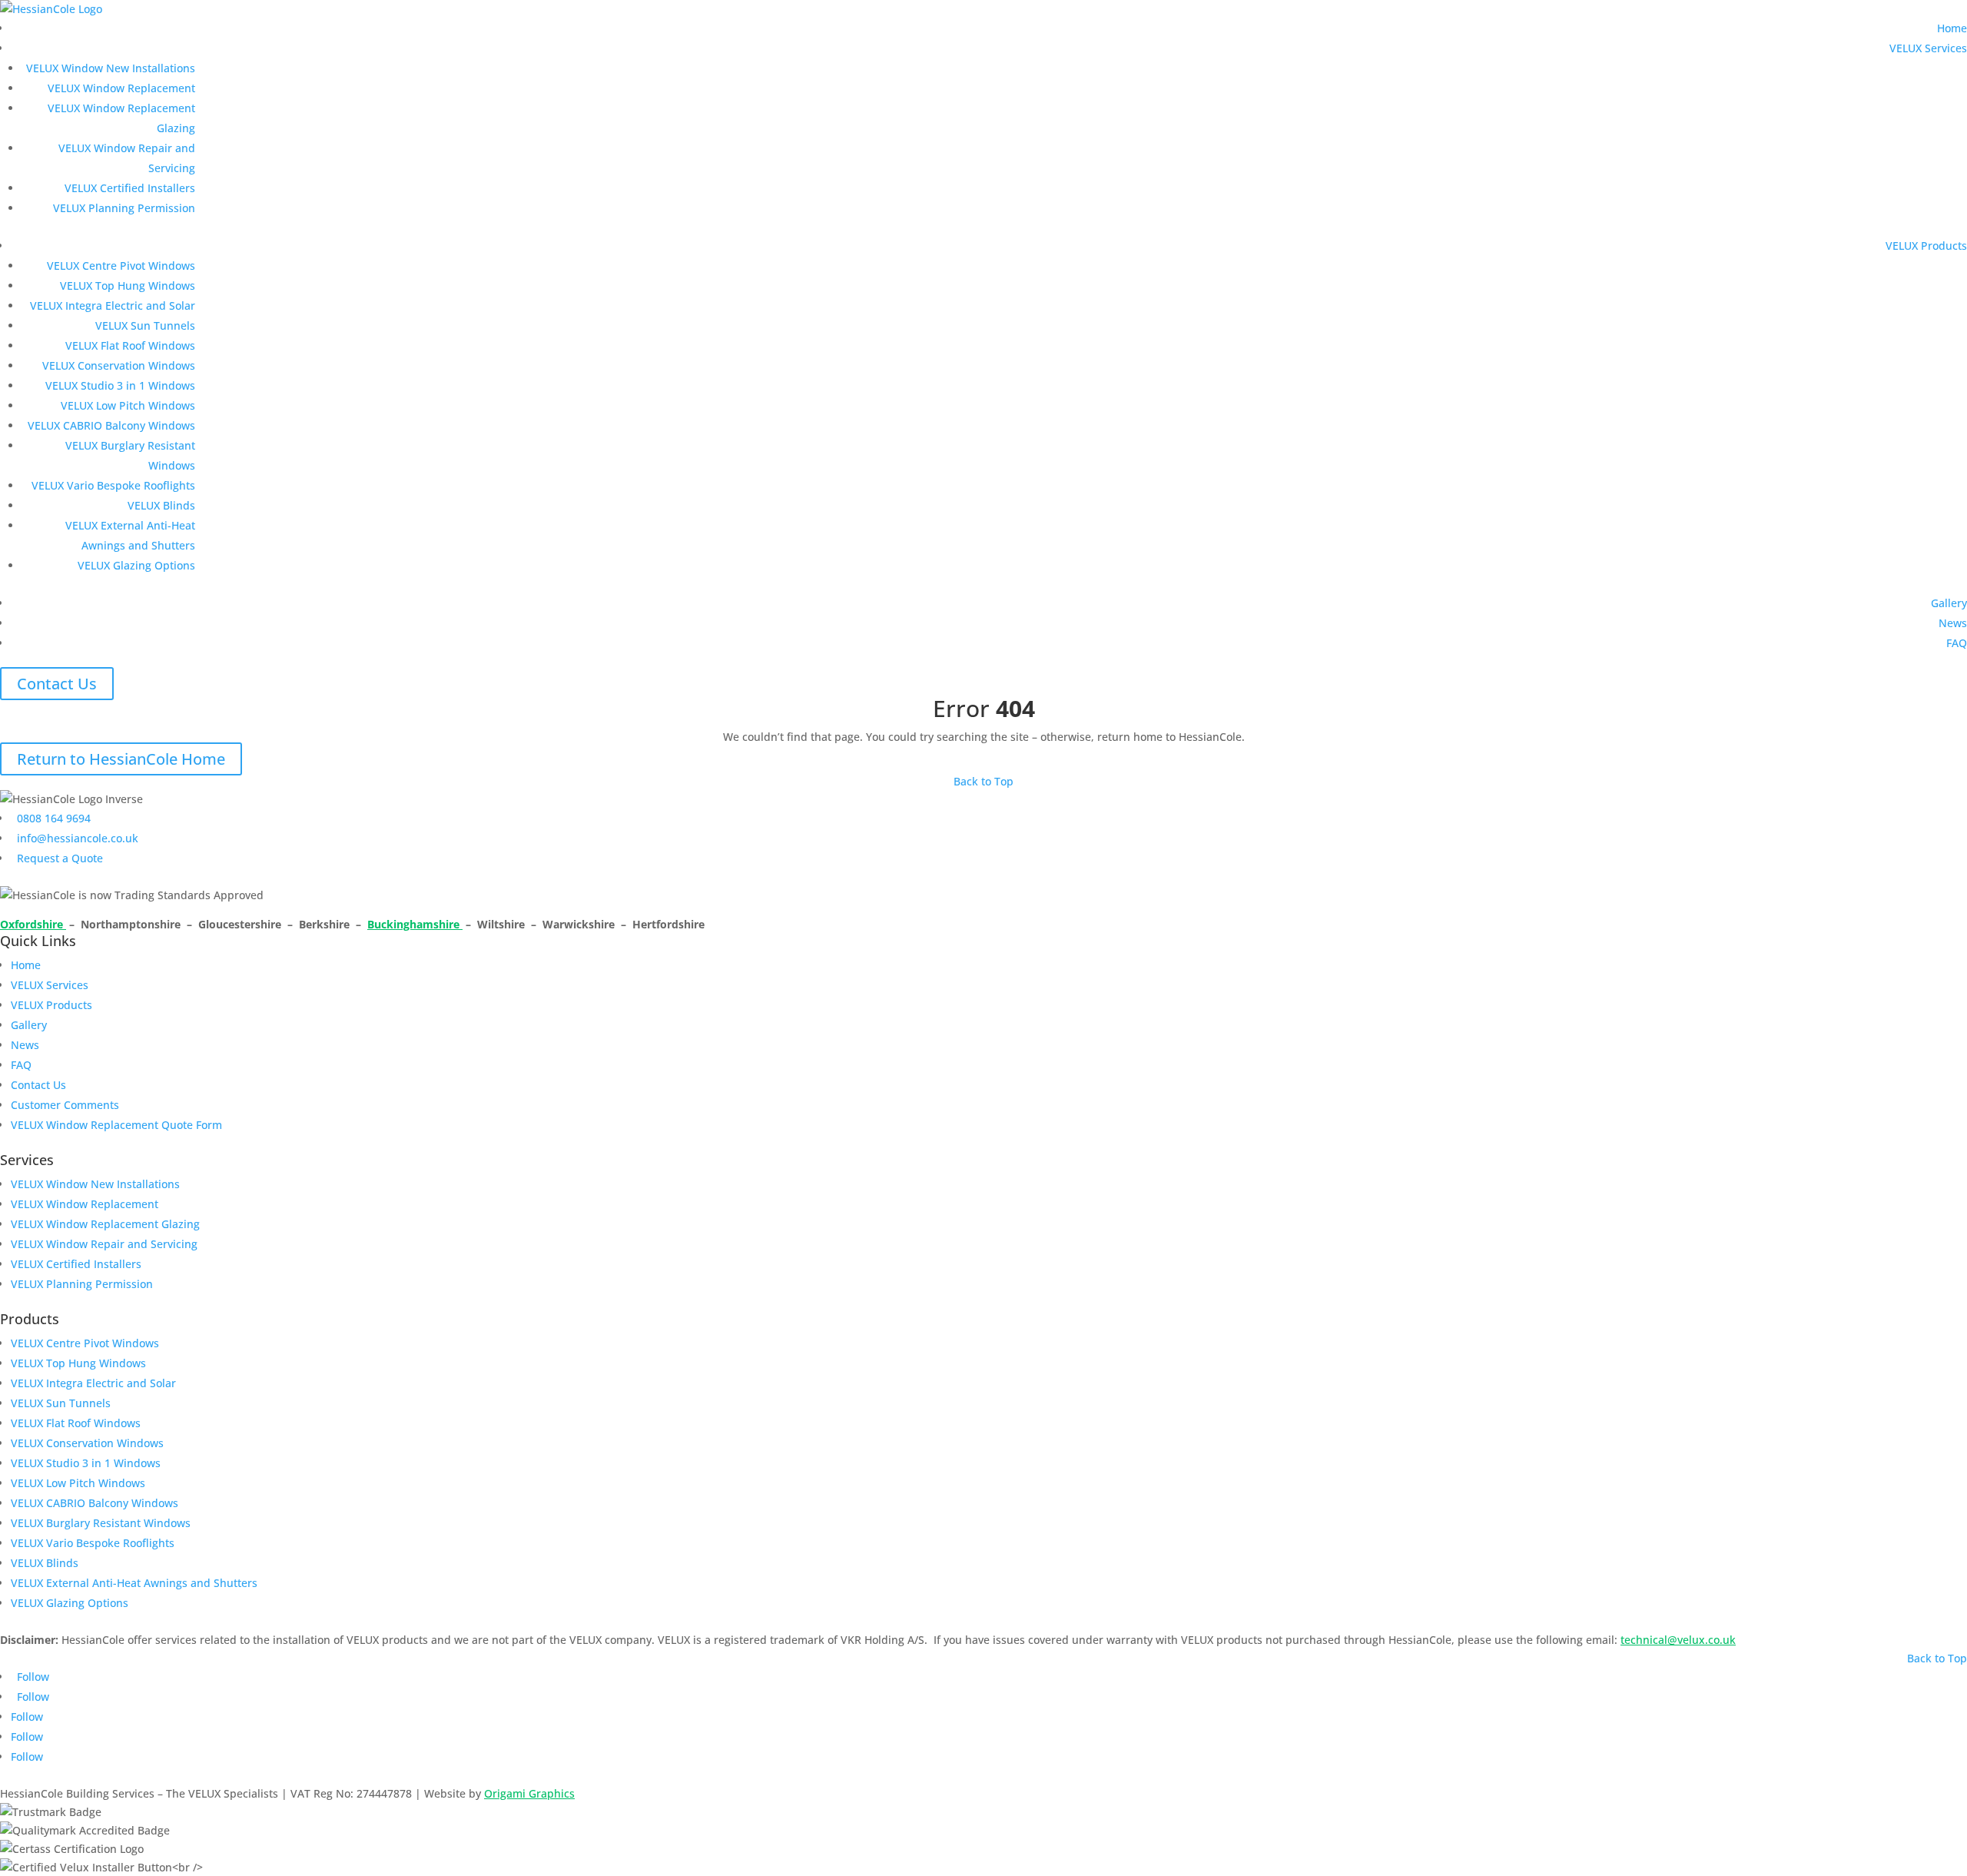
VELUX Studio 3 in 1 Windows (120, 385)
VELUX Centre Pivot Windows (121, 266)
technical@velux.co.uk (1678, 1640)
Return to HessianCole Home (121, 759)
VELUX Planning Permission (124, 208)
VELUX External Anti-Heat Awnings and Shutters (134, 1583)
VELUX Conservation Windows (119, 365)
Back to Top (983, 781)
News (1953, 623)
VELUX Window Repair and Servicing (104, 1244)
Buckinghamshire (415, 924)
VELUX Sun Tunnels (145, 325)
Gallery (1949, 603)
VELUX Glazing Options (136, 565)
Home (1952, 28)
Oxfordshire (33, 924)
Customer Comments (65, 1105)
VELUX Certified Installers (130, 188)
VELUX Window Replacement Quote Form (116, 1125)
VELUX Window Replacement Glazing (105, 1224)
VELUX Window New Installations (111, 68)
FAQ (1957, 643)
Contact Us (57, 684)
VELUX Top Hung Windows (128, 286)
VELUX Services (1928, 48)
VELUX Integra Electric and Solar (113, 305)
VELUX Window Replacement (121, 88)
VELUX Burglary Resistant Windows (101, 1523)
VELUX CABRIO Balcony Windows (111, 425)
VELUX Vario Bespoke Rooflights (113, 485)
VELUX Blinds (161, 505)
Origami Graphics (529, 1793)
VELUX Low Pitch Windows (128, 405)
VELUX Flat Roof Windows (130, 345)
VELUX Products (1926, 246)
